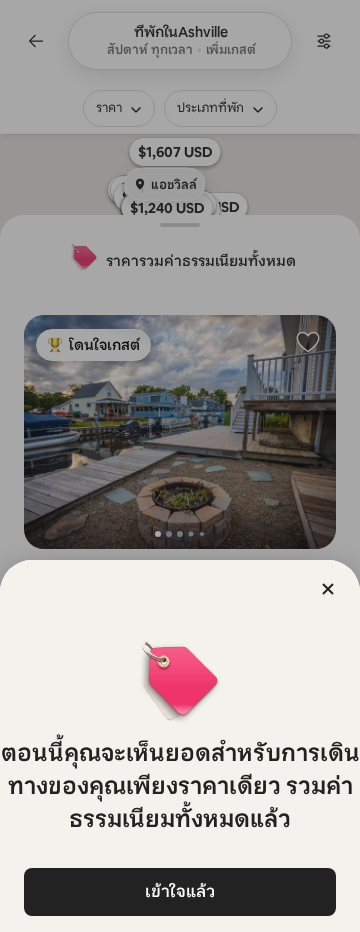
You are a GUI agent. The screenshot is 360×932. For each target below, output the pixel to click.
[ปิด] (328, 589)
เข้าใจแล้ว (180, 891)
